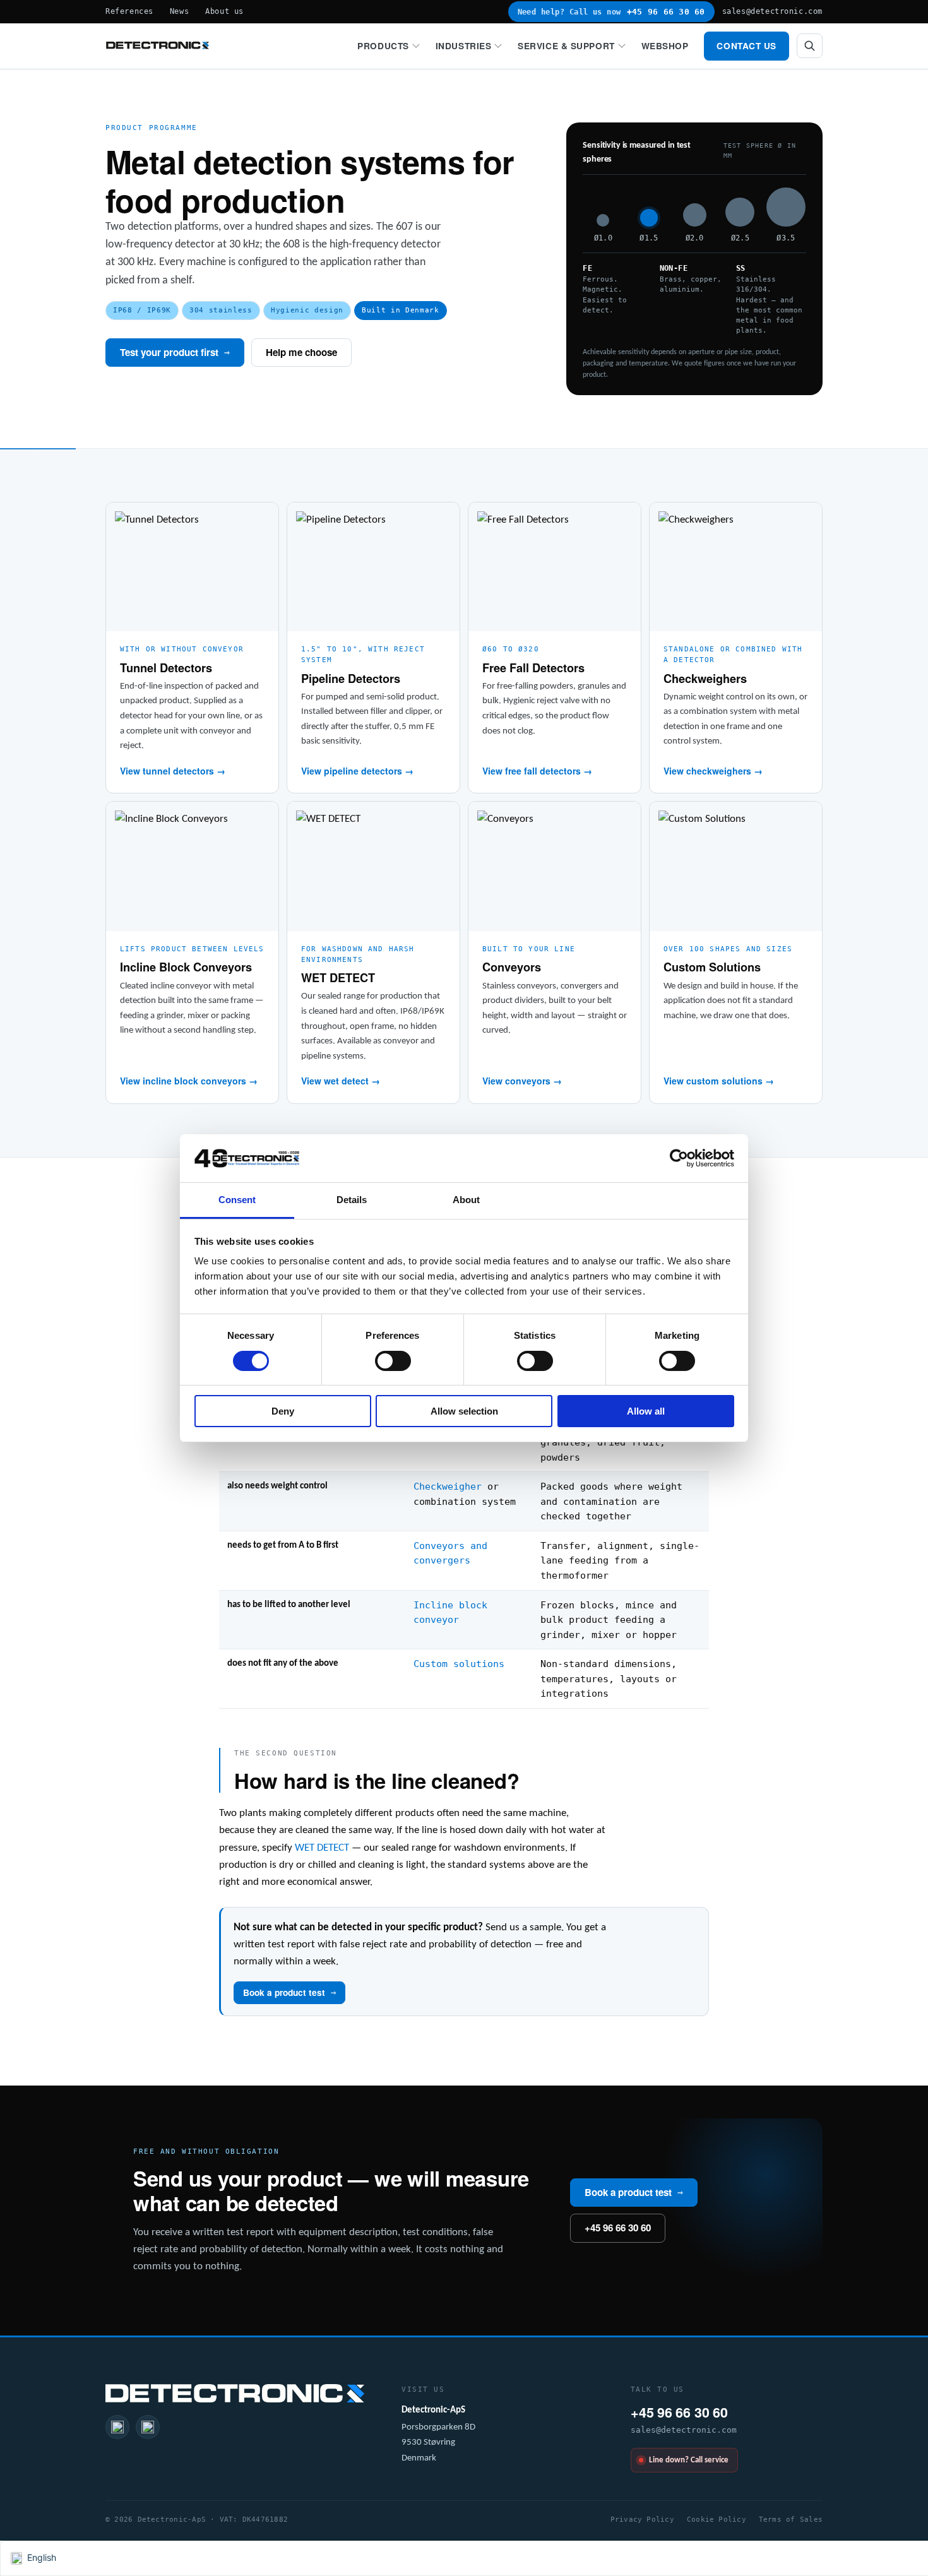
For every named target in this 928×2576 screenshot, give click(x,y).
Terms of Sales (791, 2519)
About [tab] (467, 1200)
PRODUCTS (383, 46)
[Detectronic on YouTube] (148, 2427)
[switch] (393, 1361)
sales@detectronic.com (772, 11)
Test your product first (175, 352)
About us (224, 11)
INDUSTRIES (464, 46)
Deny (283, 1411)
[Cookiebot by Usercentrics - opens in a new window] (679, 1158)
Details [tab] (352, 1200)
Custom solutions (459, 1664)
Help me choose (301, 352)
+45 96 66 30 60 (618, 2228)
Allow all (646, 1411)
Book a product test (289, 1992)
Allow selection (464, 1411)
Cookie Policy (717, 2519)
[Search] (810, 46)
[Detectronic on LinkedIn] (117, 2427)
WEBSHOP (665, 46)
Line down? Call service (689, 2460)
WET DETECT (322, 1848)
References (129, 11)
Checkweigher (448, 1486)
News (179, 11)
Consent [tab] (237, 1200)
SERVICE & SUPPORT (566, 46)
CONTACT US (747, 46)
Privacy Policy (642, 2519)
